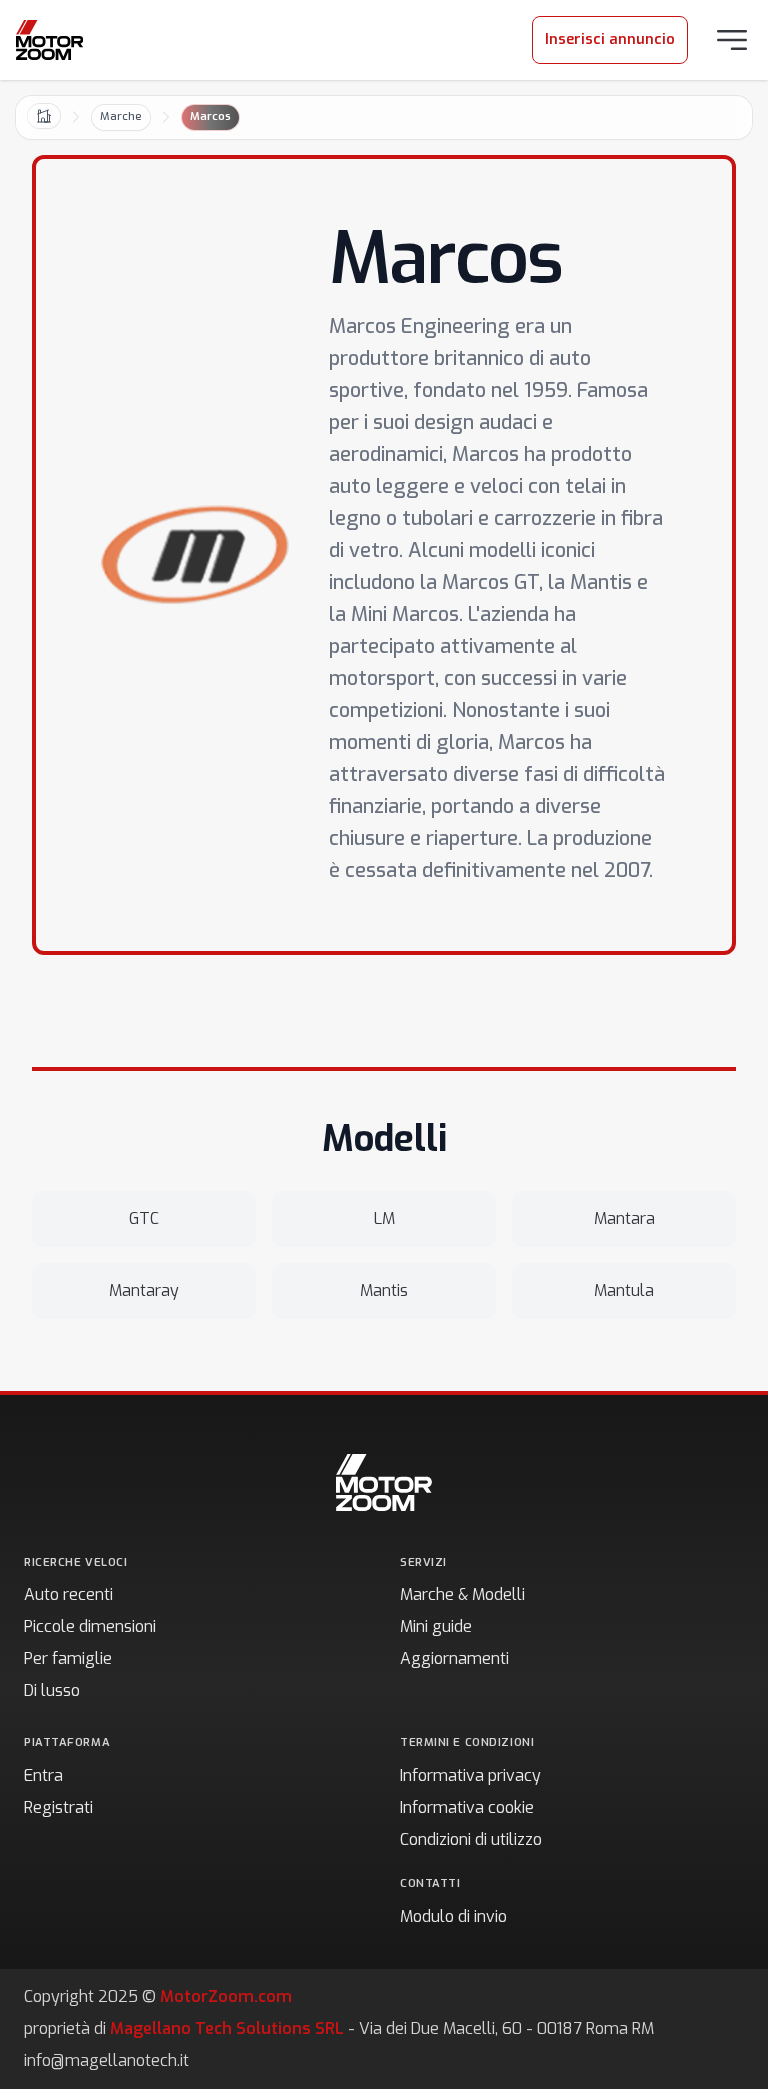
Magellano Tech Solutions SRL (227, 2028)
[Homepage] (49, 40)
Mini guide (436, 1626)
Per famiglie (68, 1658)
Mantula (624, 1290)
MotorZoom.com (226, 1996)
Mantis (384, 1290)
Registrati (58, 1807)
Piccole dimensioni (90, 1626)
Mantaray (144, 1290)
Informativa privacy (470, 1775)
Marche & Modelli (462, 1594)
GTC (144, 1218)
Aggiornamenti (454, 1658)
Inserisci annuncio (610, 39)
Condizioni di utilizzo (471, 1839)
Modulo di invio (453, 1916)
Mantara (624, 1218)
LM (384, 1218)
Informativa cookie (467, 1807)
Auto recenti (68, 1594)
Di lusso (52, 1690)
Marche (121, 116)
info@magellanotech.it (106, 2060)
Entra (43, 1775)
